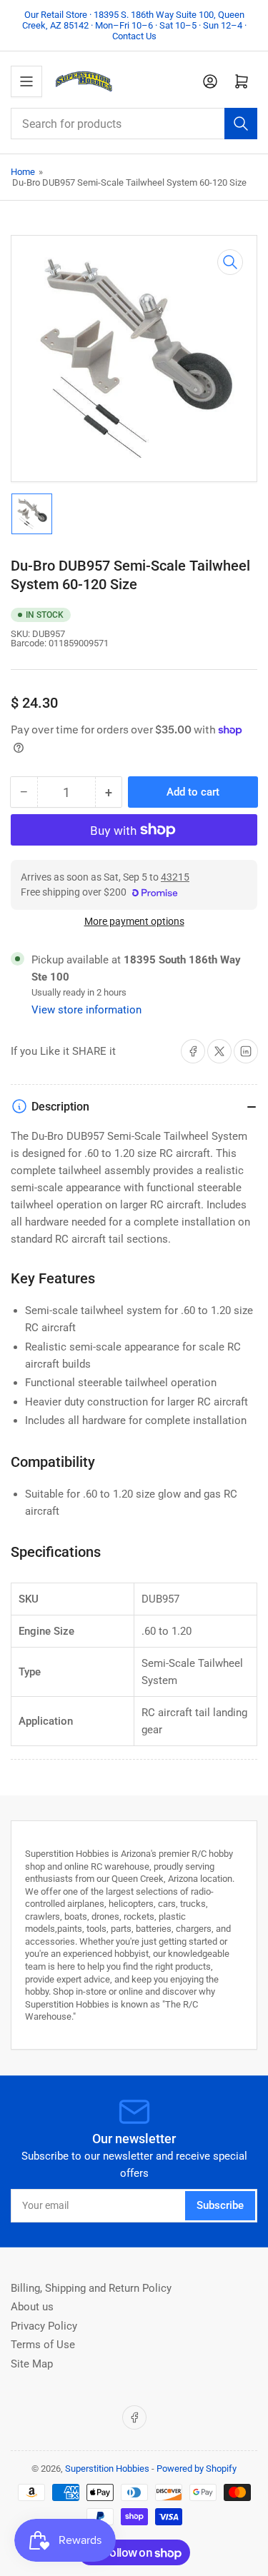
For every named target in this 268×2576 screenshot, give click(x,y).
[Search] (241, 124)
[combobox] (134, 124)
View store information (86, 1010)
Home (23, 172)
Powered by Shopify (197, 2469)
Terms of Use (43, 2345)
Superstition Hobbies (107, 2469)
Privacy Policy (44, 2326)
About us (32, 2307)
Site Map (32, 2364)
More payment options (134, 921)
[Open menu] (26, 81)
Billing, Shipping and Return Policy (91, 2288)
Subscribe (220, 2205)
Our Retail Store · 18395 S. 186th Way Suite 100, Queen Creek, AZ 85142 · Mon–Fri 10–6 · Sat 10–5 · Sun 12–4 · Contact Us (134, 25)
